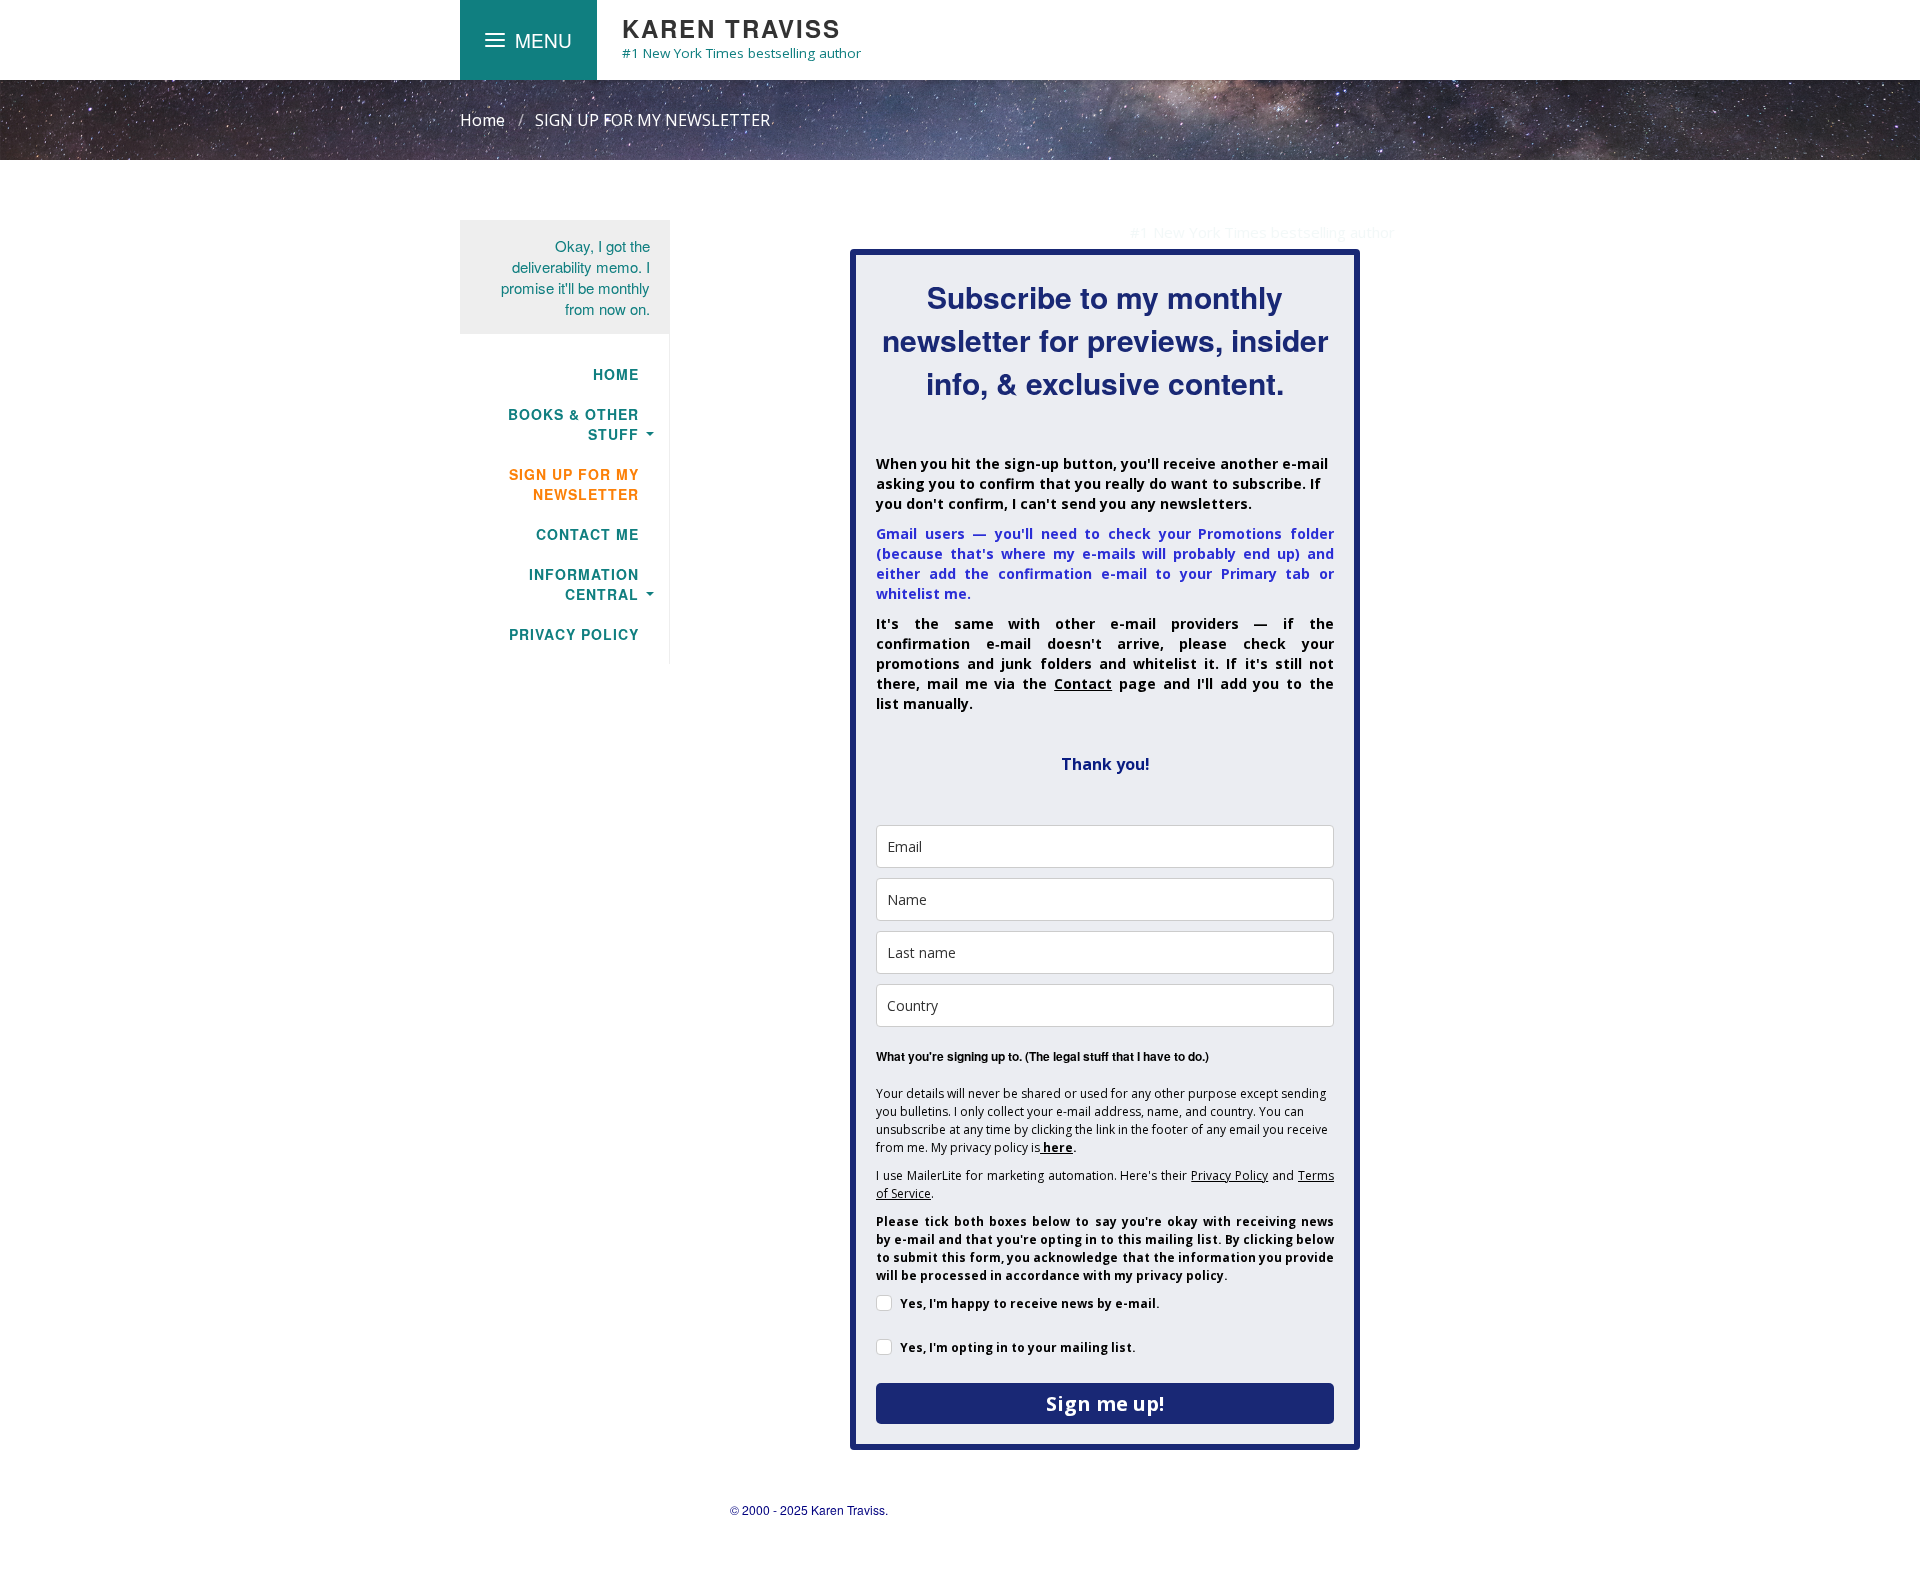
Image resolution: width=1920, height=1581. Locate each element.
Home (482, 120)
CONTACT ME (587, 534)
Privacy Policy (1229, 1175)
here (1058, 1147)
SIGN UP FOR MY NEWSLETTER (652, 120)
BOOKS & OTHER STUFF (573, 424)
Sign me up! (1105, 1403)
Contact (1083, 683)
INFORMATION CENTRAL (584, 584)
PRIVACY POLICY (574, 634)
